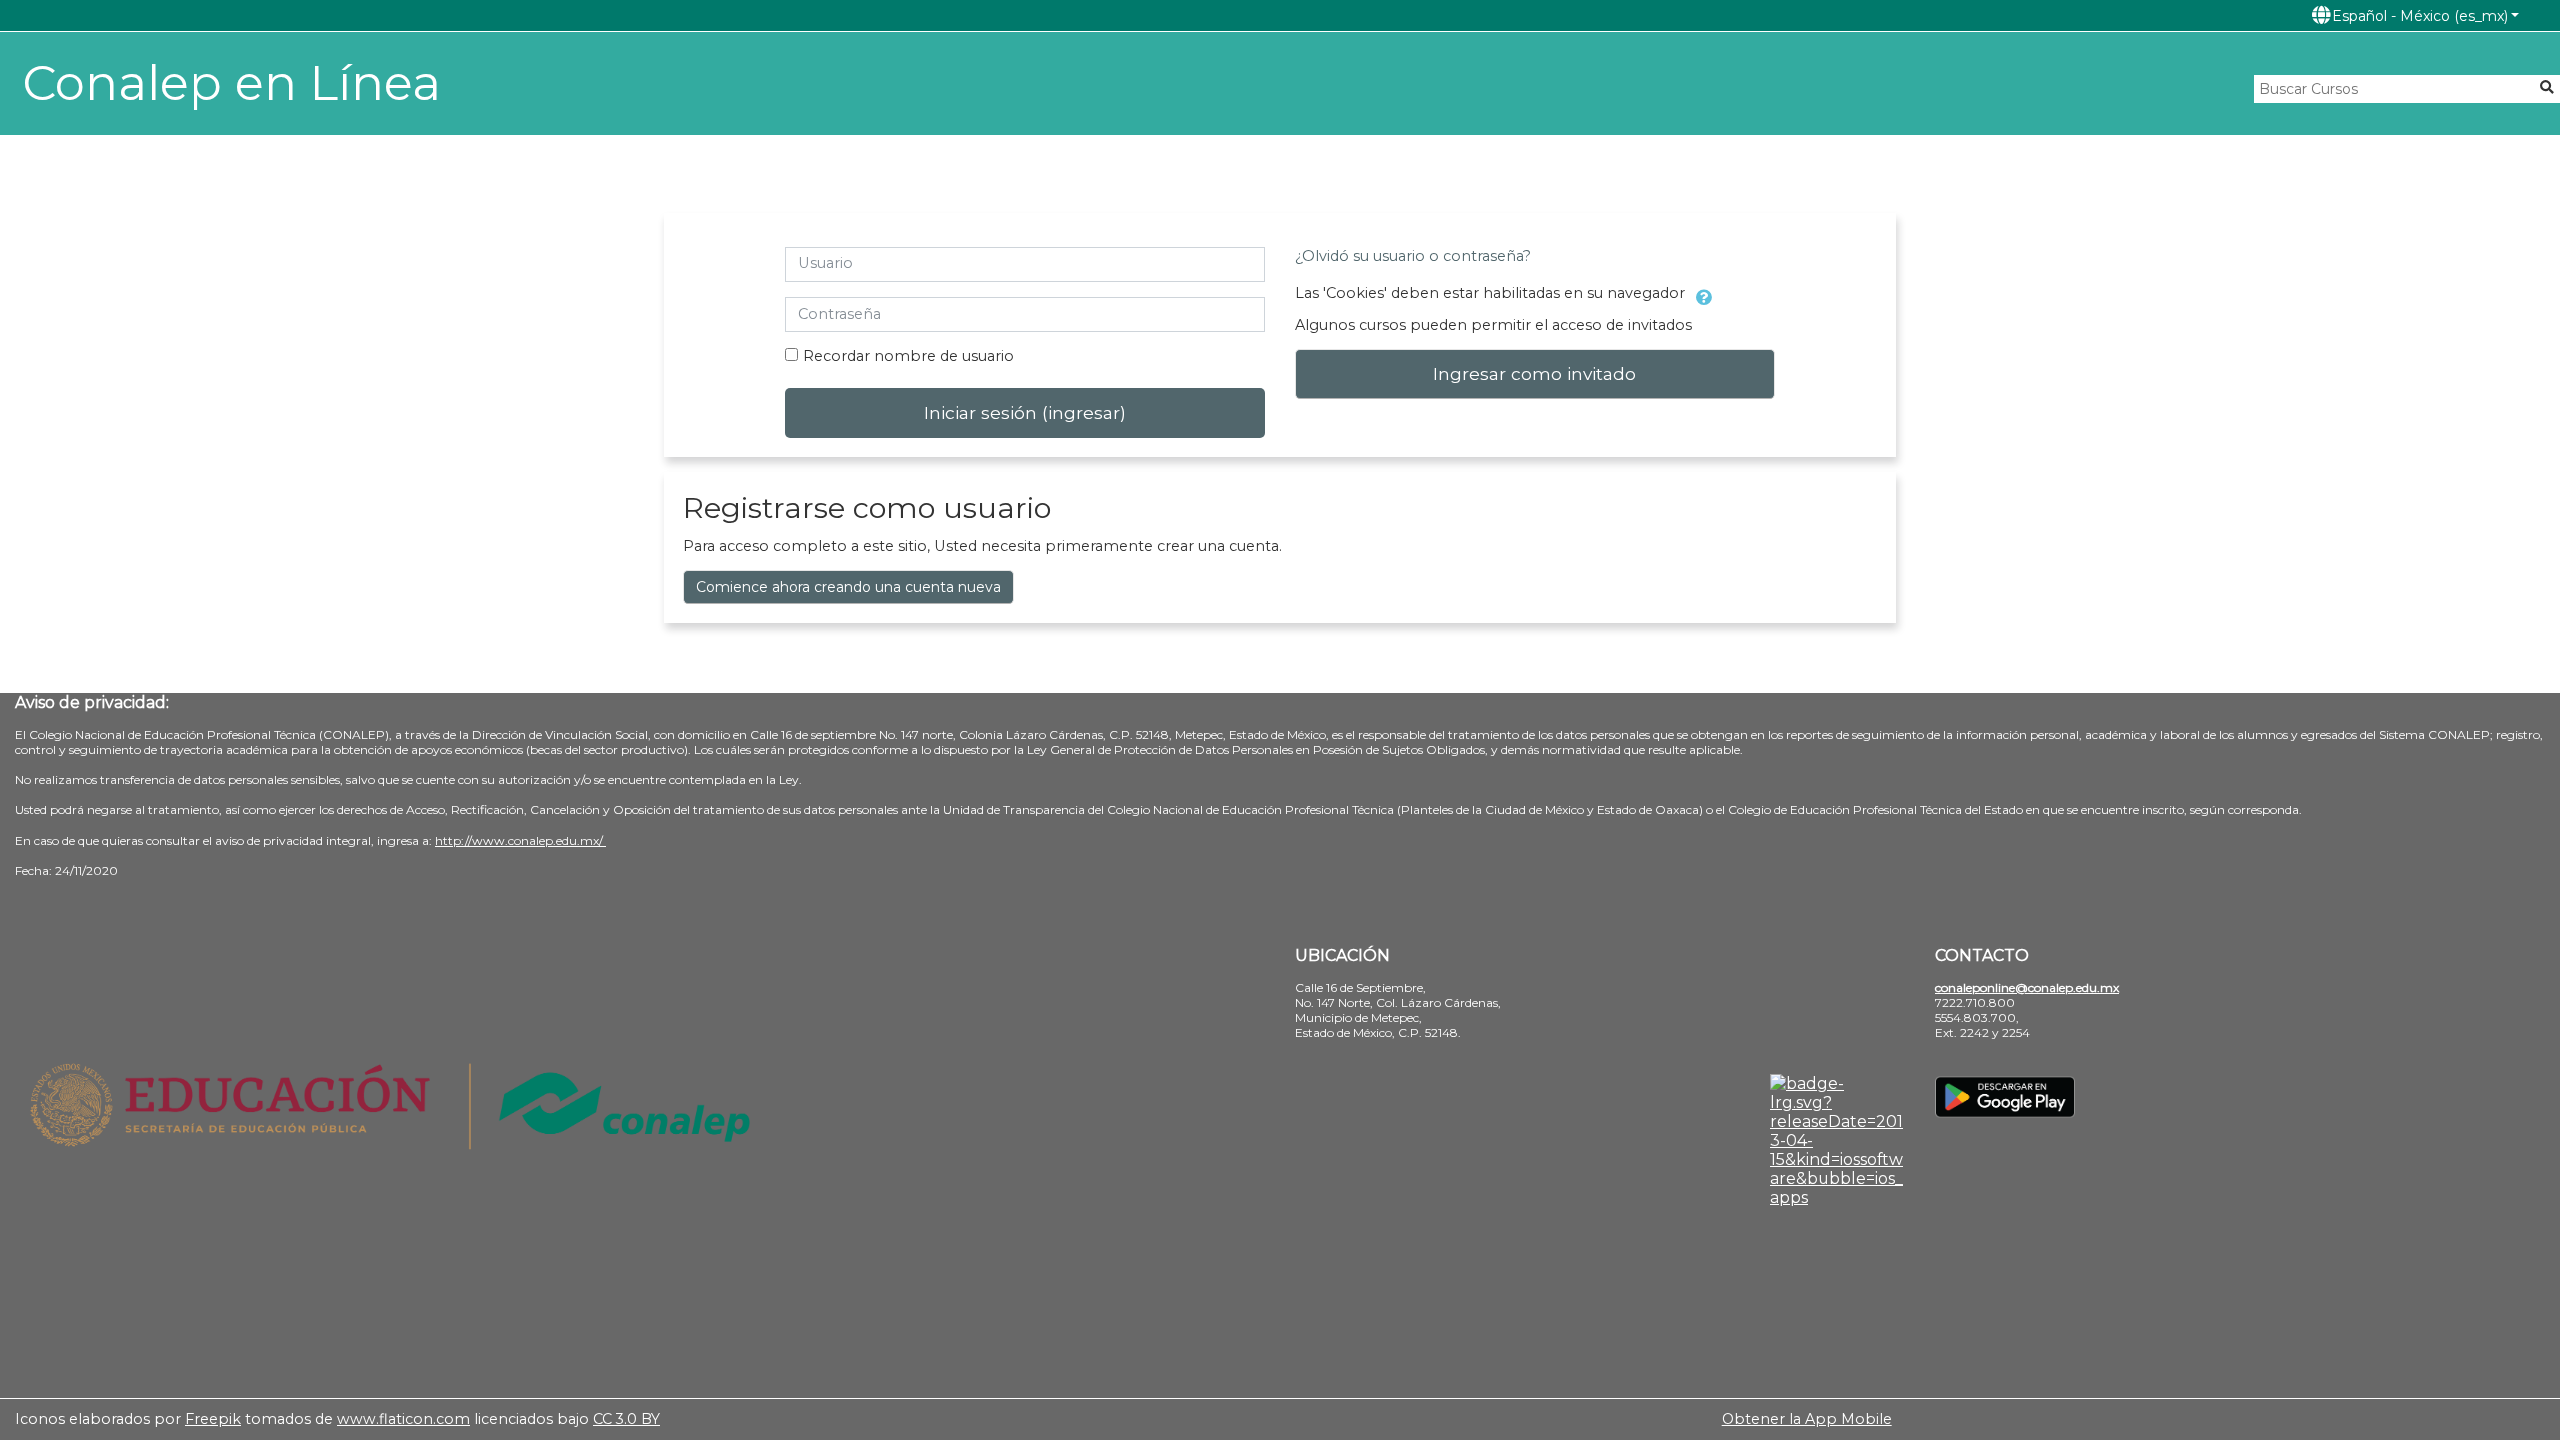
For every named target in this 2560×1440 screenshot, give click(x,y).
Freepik (213, 1419)
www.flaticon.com (403, 1419)
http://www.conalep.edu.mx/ (520, 840)
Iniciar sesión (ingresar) (1025, 412)
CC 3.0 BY (626, 1419)
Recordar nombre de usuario (908, 356)
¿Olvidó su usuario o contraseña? (1413, 256)
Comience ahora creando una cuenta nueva (848, 587)
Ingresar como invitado (1534, 373)
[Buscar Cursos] (2547, 87)
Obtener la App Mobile (1807, 1419)
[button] (2415, 15)
